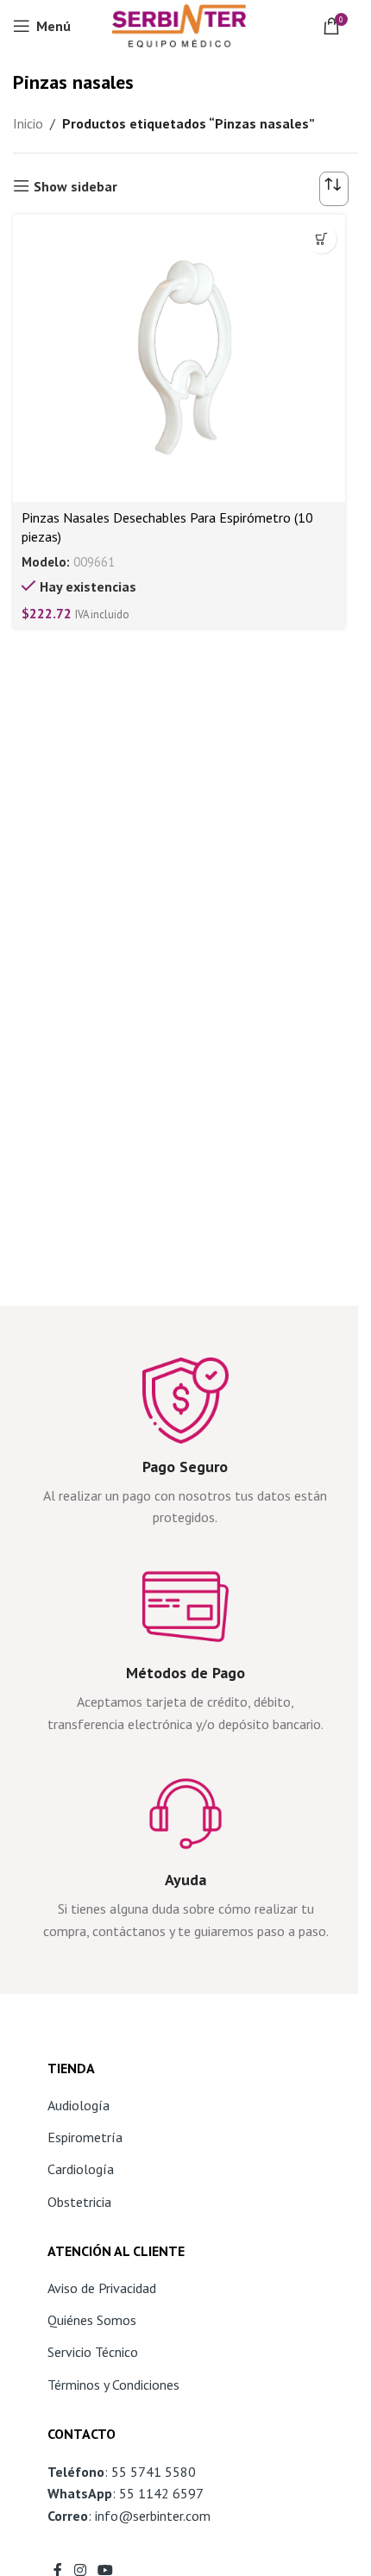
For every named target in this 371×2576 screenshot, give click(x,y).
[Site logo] (179, 24)
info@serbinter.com (153, 2516)
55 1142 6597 (161, 2493)
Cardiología (81, 2169)
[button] (321, 238)
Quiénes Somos (92, 2320)
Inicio (28, 123)
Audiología (79, 2105)
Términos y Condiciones (113, 2385)
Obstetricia (79, 2202)
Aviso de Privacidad (102, 2288)
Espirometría (85, 2137)
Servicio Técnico (93, 2352)
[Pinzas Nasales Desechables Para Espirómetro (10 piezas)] (179, 358)
